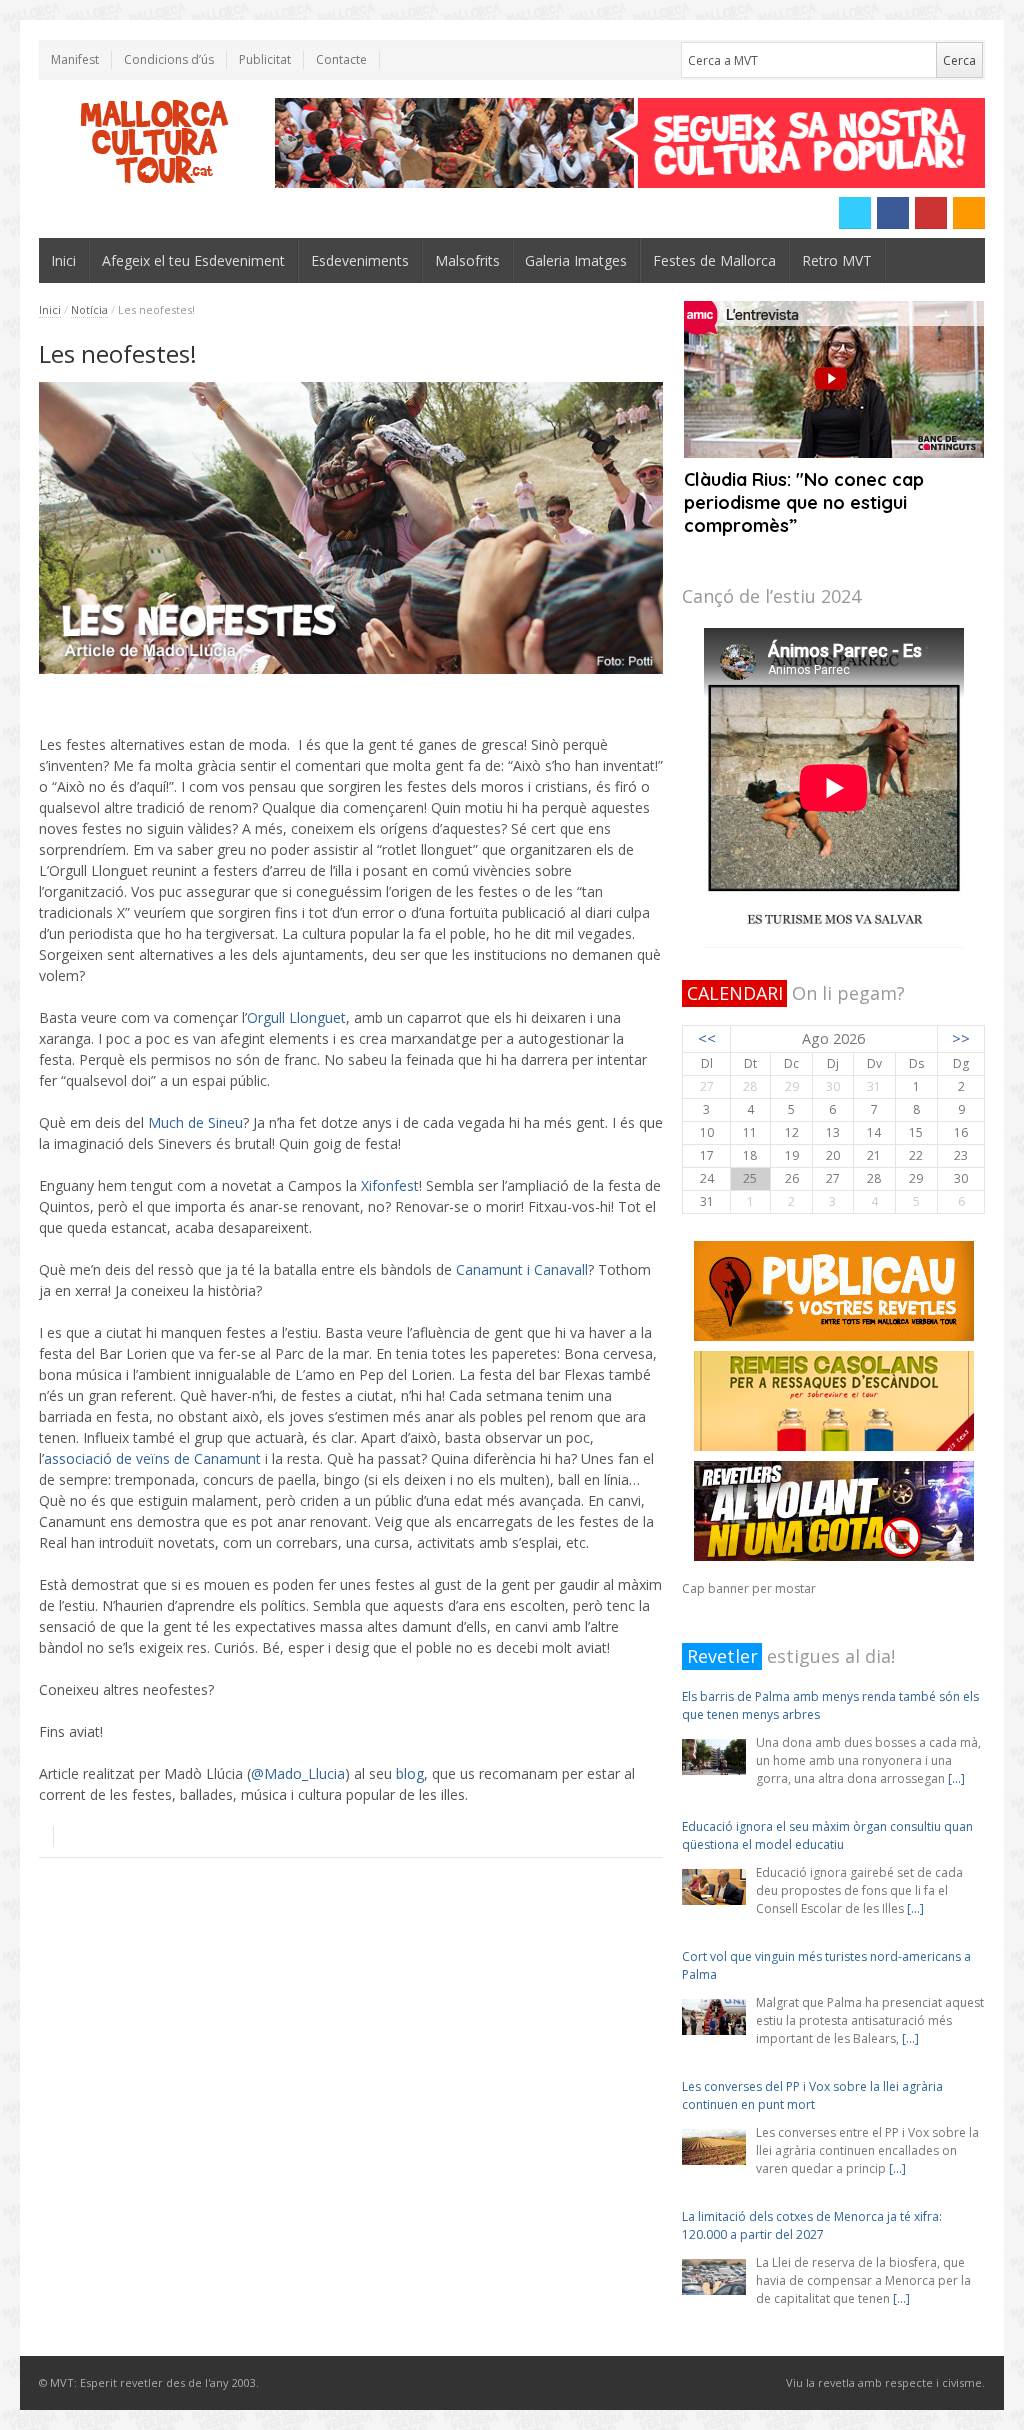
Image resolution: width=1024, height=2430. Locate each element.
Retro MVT (837, 260)
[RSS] (969, 213)
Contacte (341, 59)
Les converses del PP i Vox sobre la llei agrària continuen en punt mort (812, 2095)
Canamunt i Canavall (522, 1269)
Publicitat (265, 59)
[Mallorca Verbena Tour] (155, 143)
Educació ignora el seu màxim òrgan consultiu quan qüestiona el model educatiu (827, 1835)
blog (410, 1773)
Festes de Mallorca (714, 260)
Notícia (89, 309)
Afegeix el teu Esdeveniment (193, 260)
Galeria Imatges (576, 260)
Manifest (75, 59)
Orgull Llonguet (296, 1017)
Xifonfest (390, 1185)
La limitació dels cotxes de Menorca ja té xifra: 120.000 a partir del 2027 (812, 2225)
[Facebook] (893, 213)
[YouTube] (931, 213)
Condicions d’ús (169, 59)
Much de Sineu (195, 1122)
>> (961, 1038)
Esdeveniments (360, 260)
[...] (956, 1778)
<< (707, 1038)
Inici (63, 260)
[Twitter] (855, 213)
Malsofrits (467, 260)
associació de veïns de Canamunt (152, 1458)
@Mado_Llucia (298, 1773)
